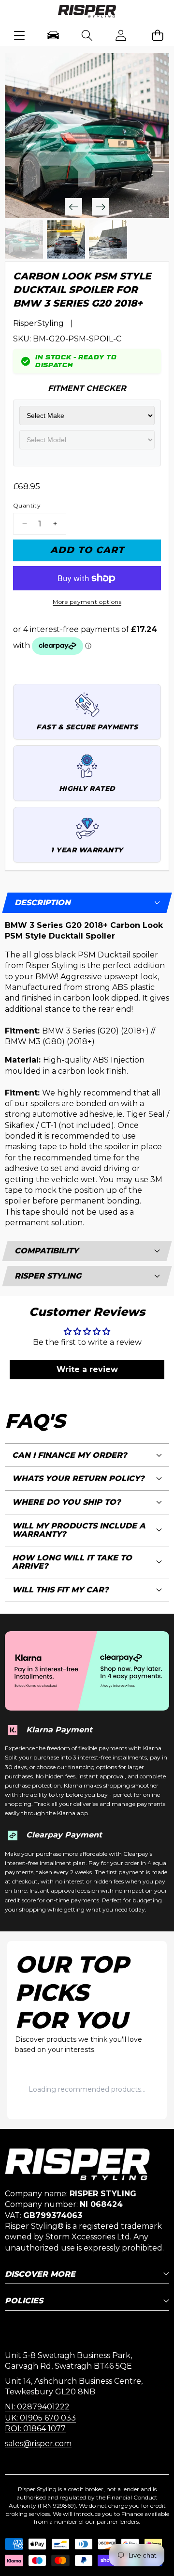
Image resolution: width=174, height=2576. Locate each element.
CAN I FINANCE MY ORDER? (70, 1455)
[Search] (87, 35)
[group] (24, 239)
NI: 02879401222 (37, 2407)
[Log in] (121, 35)
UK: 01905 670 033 (40, 2418)
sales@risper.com (38, 2444)
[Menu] (20, 35)
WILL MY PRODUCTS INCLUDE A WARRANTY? (79, 1530)
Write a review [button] (87, 1369)
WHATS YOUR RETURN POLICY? (78, 1478)
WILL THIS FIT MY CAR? (60, 1590)
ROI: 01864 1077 (35, 2429)
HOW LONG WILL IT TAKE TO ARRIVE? (72, 1562)
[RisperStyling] (87, 13)
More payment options (87, 602)
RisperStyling (38, 323)
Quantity (27, 505)
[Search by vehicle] (53, 35)
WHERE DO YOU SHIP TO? (66, 1502)
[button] (157, 35)
